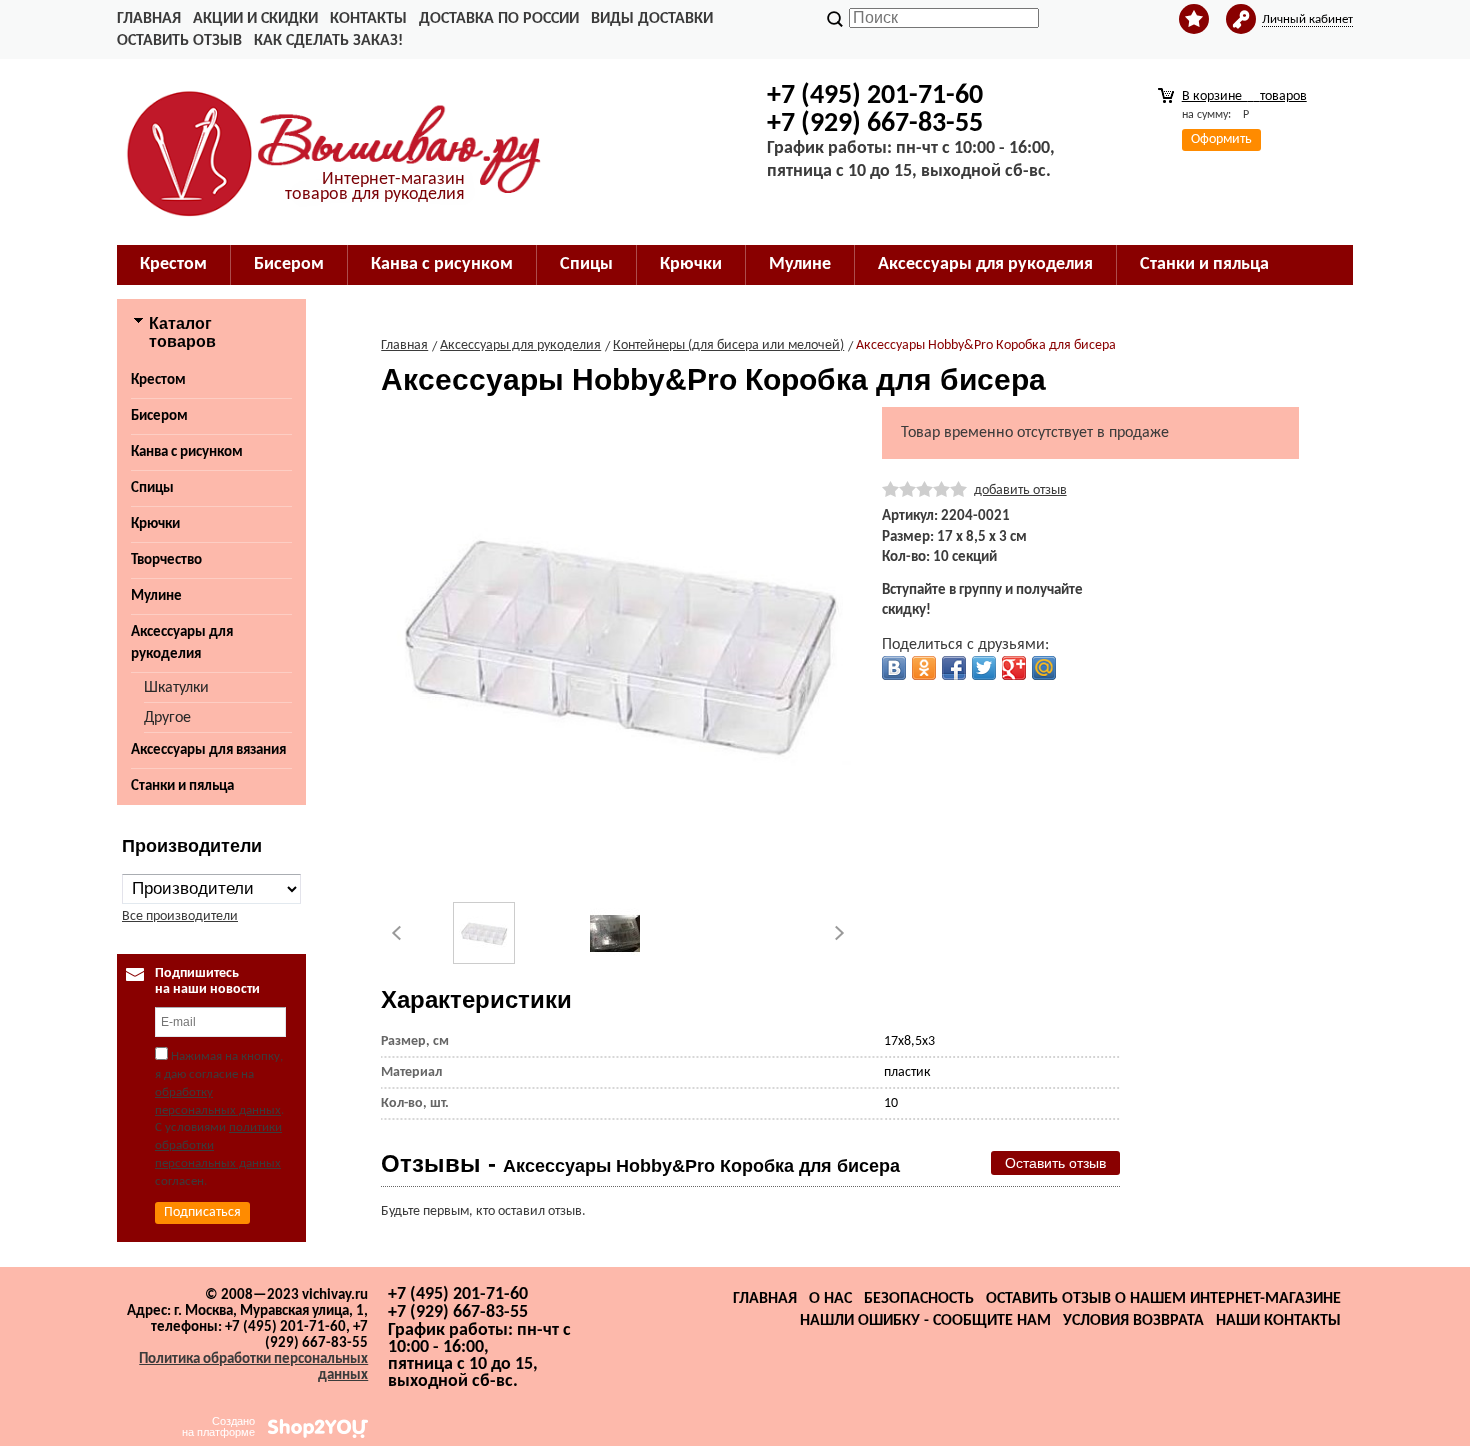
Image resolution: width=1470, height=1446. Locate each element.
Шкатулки (176, 688)
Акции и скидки (255, 19)
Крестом (158, 380)
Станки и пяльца (182, 786)
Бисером (159, 416)
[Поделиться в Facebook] (954, 668)
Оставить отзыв (179, 41)
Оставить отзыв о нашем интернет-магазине (1163, 1299)
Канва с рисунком (187, 452)
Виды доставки (652, 19)
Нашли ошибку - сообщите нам (925, 1321)
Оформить (1221, 139)
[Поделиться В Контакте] (894, 668)
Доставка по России (499, 19)
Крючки (155, 524)
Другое (167, 718)
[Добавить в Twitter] (984, 668)
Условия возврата (1133, 1321)
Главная (149, 19)
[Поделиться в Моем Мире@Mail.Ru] (1044, 668)
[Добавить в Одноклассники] (924, 668)
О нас (830, 1299)
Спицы (152, 488)
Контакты (368, 19)
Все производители (180, 916)
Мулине (156, 596)
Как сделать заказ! (328, 41)
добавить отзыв (1020, 490)
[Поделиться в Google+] (1014, 668)
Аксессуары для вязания (208, 750)
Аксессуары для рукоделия (182, 643)
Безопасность (919, 1299)
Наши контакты (1278, 1321)
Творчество (166, 560)
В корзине (1244, 96)
